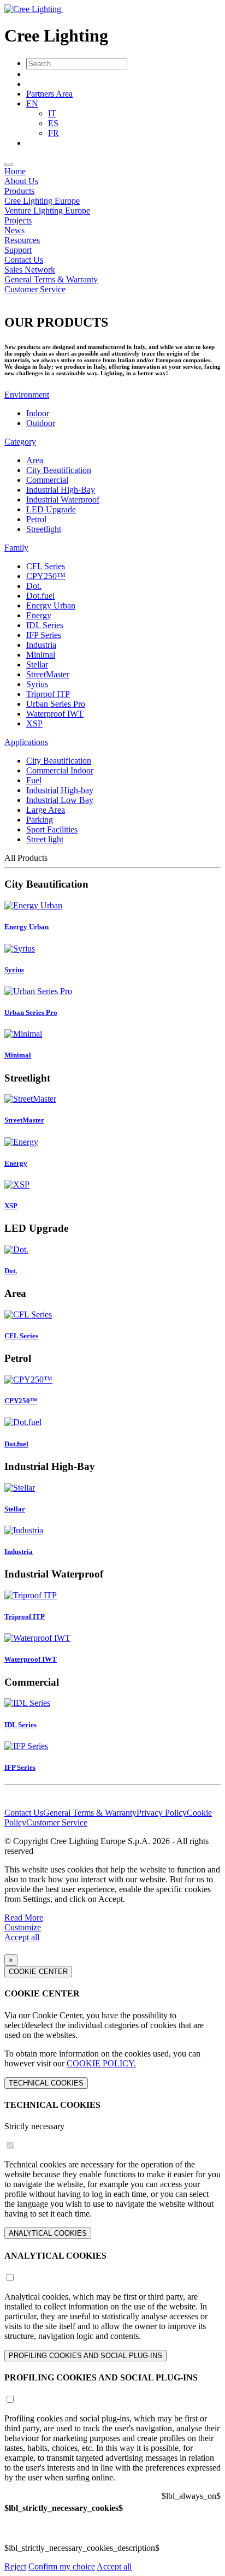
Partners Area (49, 94)
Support (18, 250)
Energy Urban (51, 605)
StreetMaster (48, 674)
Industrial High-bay (60, 790)
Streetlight (44, 529)
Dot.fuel (40, 596)
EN (32, 104)
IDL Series (45, 625)
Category (20, 442)
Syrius (37, 684)
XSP (34, 723)
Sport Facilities (52, 829)
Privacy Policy (162, 1813)
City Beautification (59, 470)
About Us (21, 181)
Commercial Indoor (60, 770)
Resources (22, 240)
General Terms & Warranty (51, 279)
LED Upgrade (51, 509)
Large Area (46, 810)
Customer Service (35, 289)
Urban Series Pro (56, 704)
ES (53, 123)
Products (19, 191)
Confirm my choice (62, 2566)
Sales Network (30, 270)
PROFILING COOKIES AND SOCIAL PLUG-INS (85, 2356)
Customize (23, 1927)
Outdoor (41, 423)
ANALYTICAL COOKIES (48, 2233)
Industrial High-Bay (61, 490)
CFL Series (46, 566)
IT (52, 113)
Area (35, 460)
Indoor (38, 413)
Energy (39, 615)
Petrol (36, 519)
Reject (15, 2566)
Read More (24, 1918)
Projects (18, 220)
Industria (41, 645)
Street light (45, 839)
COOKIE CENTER (38, 1972)
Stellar (37, 664)
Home (15, 171)
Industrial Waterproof (63, 500)
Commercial (47, 480)
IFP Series (44, 635)
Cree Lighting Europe (42, 201)
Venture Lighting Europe (47, 211)
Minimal (41, 655)
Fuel (34, 780)
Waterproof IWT (55, 714)
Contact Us (24, 260)
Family (16, 548)
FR (54, 133)
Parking (40, 820)
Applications (26, 742)
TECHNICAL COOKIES (46, 2083)
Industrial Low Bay (60, 800)
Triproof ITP (48, 694)
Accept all (22, 1937)
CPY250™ (46, 576)
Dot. (34, 586)
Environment (27, 395)
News (14, 230)
